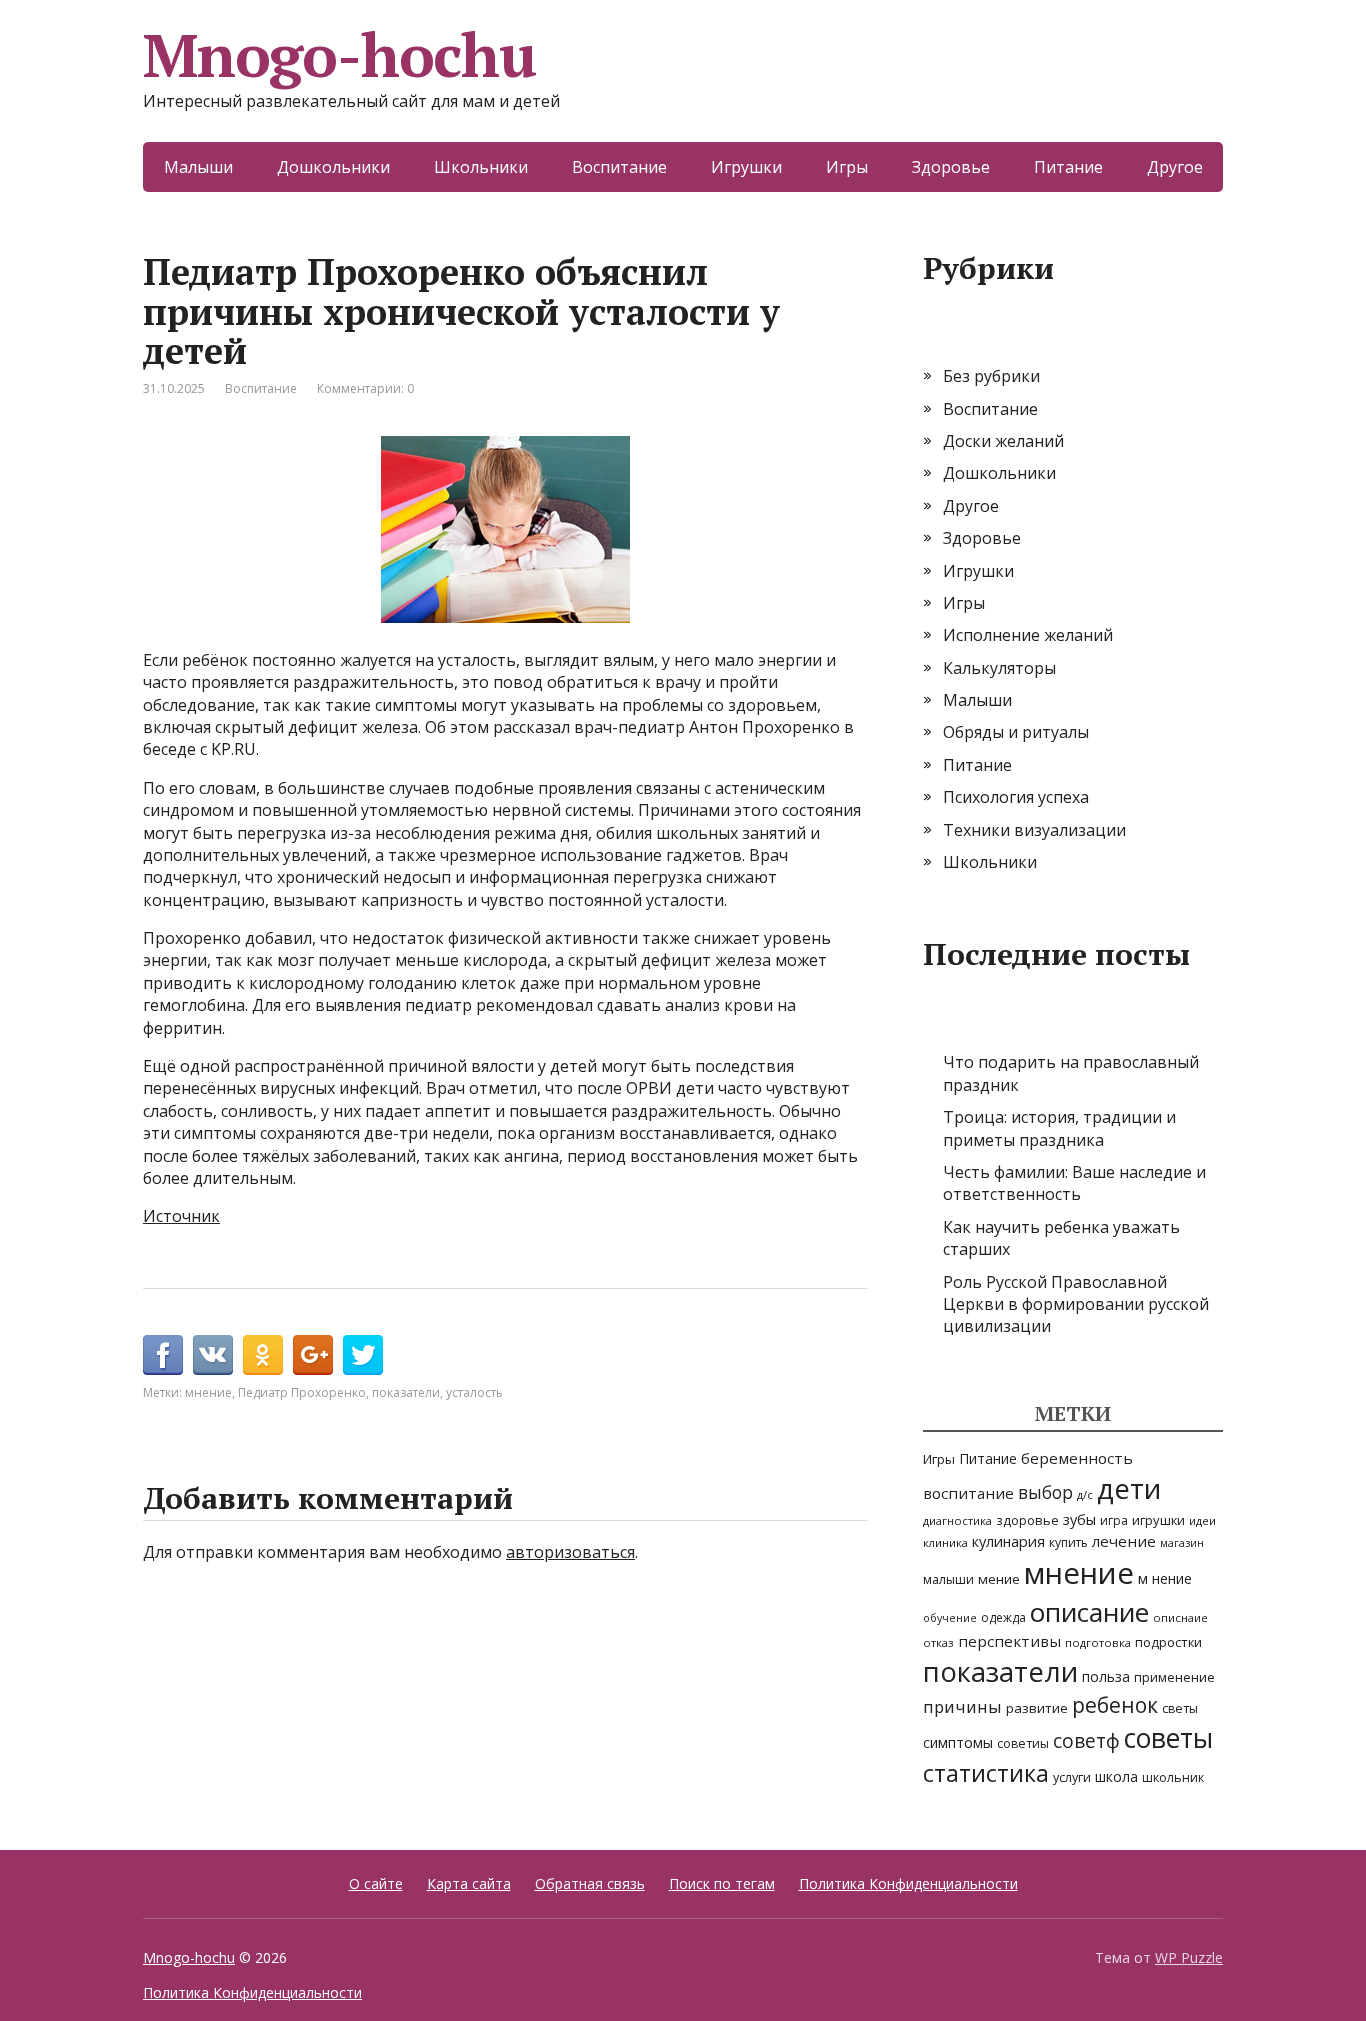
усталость (474, 1392)
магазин (1182, 1543)
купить (1068, 1542)
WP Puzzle (1189, 1957)
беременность (1077, 1458)
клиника (945, 1542)
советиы (1023, 1743)
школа (1116, 1776)
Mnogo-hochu (339, 55)
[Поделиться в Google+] (313, 1355)
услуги (1072, 1777)
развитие (1037, 1708)
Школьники (481, 167)
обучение (950, 1618)
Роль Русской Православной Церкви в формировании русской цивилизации (1076, 1304)
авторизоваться (570, 1552)
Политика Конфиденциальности (908, 1883)
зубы (1079, 1519)
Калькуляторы (999, 668)
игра (1114, 1520)
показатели (406, 1392)
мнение (208, 1392)
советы (1168, 1738)
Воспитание (619, 167)
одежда (1003, 1617)
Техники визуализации (1034, 830)
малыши (948, 1579)
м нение (1165, 1578)
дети (1129, 1488)
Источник (181, 1216)
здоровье (1027, 1520)
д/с (1085, 1494)
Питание (1068, 167)
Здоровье (951, 167)
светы (1180, 1708)
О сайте (376, 1883)
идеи (1202, 1520)
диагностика (957, 1520)
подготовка (1098, 1642)
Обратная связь (590, 1883)
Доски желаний (1003, 441)
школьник (1173, 1777)
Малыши (198, 167)
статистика (986, 1773)
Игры (847, 167)
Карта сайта (469, 1883)
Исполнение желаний (1028, 635)
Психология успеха (1016, 797)
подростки (1168, 1642)
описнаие (1180, 1617)
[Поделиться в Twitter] (363, 1355)
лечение (1124, 1541)
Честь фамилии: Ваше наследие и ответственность (1074, 1183)
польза (1106, 1676)
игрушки (1158, 1520)
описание (1089, 1612)
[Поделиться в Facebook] (163, 1355)
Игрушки (746, 167)
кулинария (1008, 1541)
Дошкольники (333, 167)
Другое (1175, 167)
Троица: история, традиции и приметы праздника (1059, 1128)
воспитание (968, 1493)
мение (999, 1579)
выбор (1045, 1492)
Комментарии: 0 (365, 388)
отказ (938, 1642)
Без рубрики (991, 376)
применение (1174, 1677)
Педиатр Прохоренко (302, 1392)
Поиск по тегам (722, 1883)
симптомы (958, 1742)
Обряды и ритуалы (1016, 732)
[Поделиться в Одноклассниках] (263, 1355)
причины (962, 1706)
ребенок (1115, 1705)
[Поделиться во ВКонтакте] (213, 1355)
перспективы (1009, 1641)
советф (1086, 1740)
